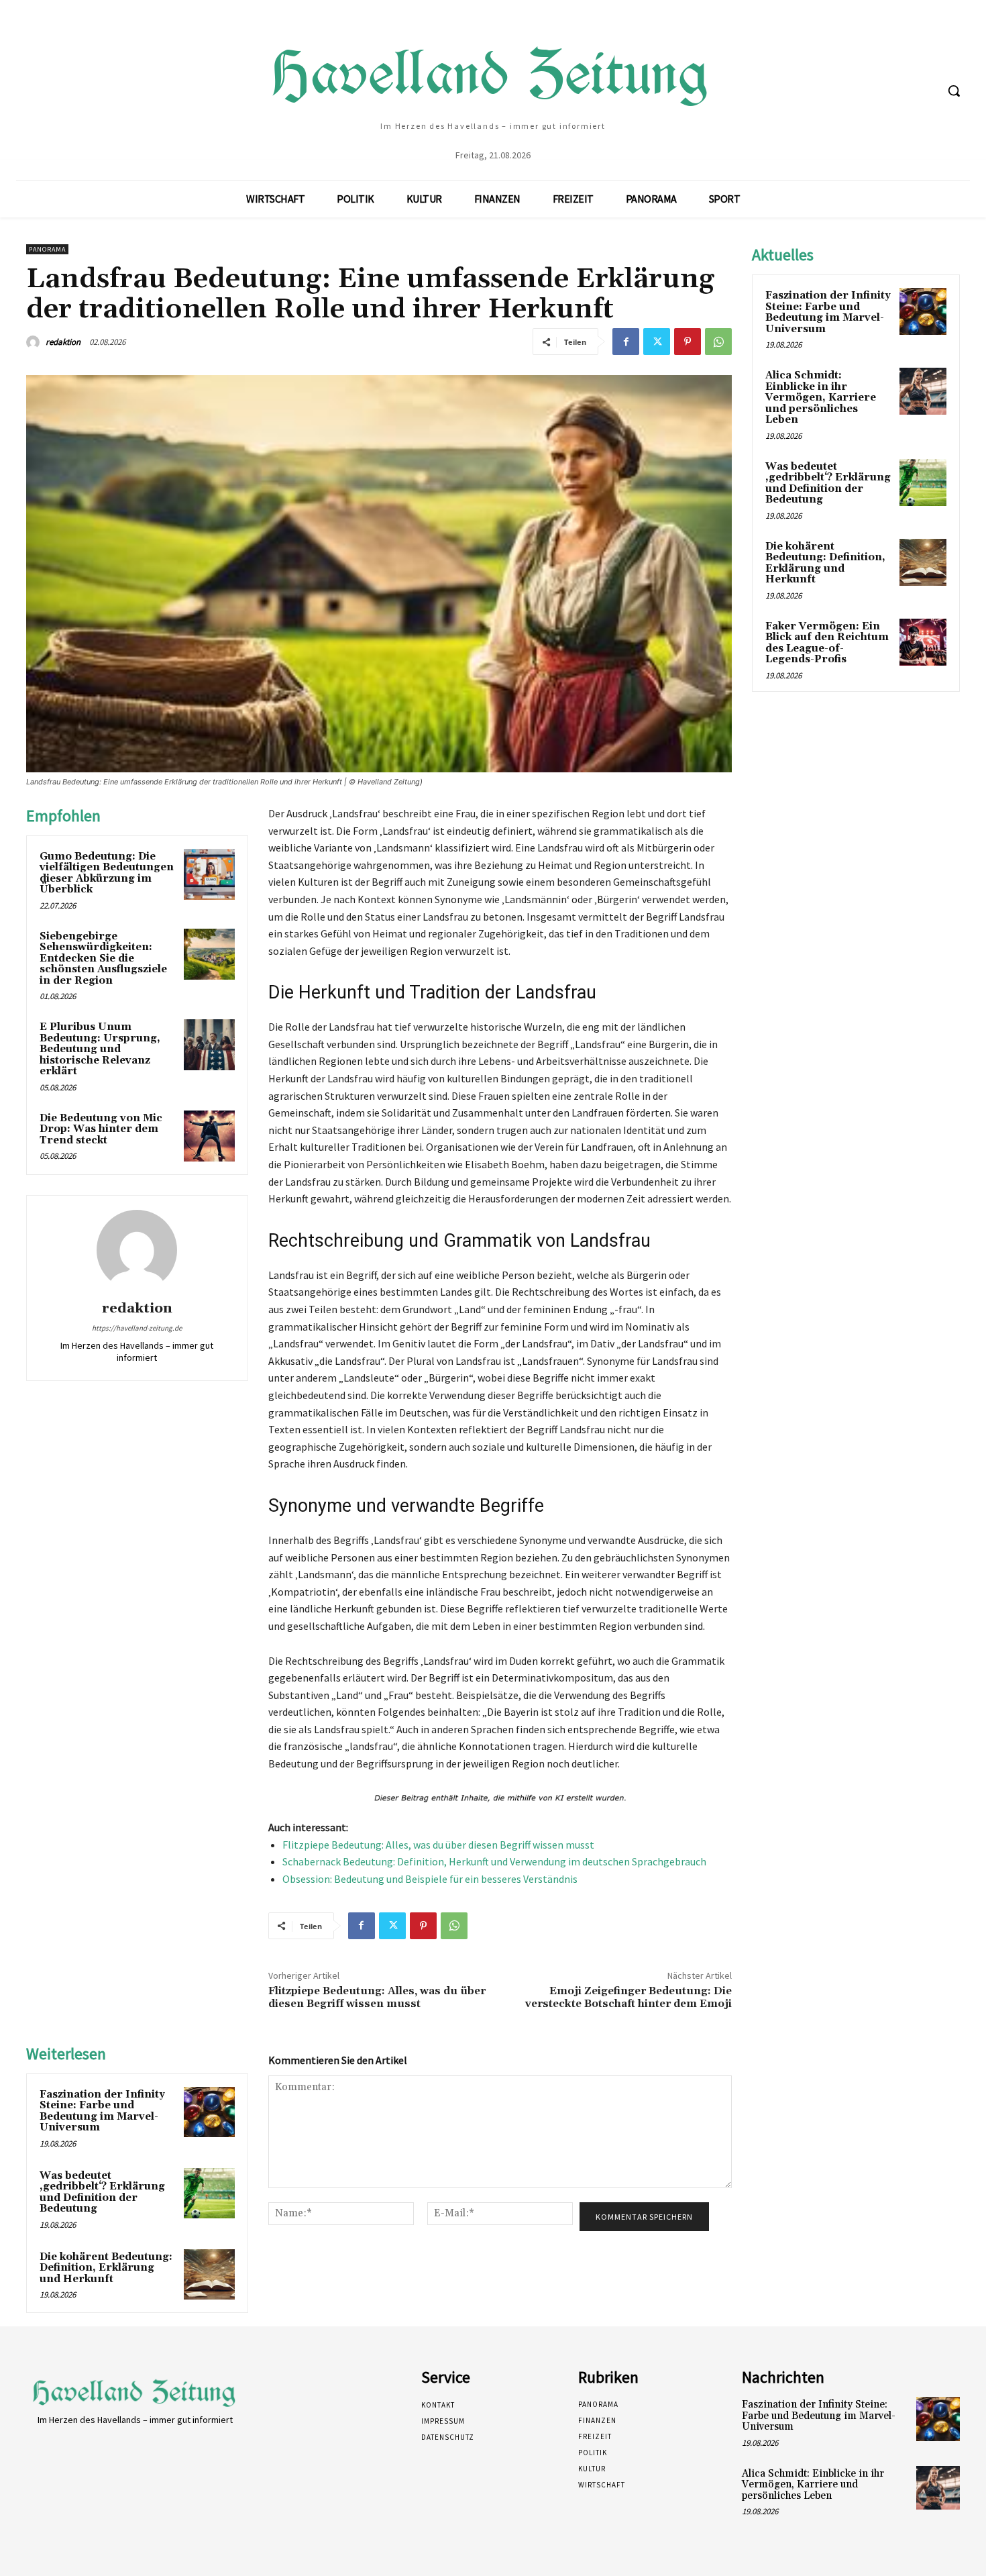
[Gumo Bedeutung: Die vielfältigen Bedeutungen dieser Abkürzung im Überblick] (209, 874)
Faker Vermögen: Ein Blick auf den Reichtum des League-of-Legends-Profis (827, 643)
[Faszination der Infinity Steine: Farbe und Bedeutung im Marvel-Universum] (209, 2112)
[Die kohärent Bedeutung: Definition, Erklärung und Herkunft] (209, 2275)
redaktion (63, 342)
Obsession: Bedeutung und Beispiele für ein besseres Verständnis (430, 1879)
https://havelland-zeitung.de (137, 1328)
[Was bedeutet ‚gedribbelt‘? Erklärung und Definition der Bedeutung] (209, 2194)
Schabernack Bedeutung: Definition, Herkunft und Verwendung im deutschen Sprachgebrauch (494, 1861)
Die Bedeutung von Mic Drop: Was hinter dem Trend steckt (101, 1129)
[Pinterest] (688, 342)
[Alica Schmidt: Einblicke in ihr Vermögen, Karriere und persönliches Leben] (923, 391)
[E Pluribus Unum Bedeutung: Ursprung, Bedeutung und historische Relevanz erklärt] (209, 1045)
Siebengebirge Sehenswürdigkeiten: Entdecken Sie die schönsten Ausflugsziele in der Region (103, 959)
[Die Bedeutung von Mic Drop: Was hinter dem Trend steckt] (209, 1136)
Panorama (47, 249)
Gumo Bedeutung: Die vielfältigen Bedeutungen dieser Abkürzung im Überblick (107, 873)
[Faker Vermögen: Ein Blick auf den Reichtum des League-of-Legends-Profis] (923, 642)
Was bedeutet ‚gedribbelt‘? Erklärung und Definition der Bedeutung (102, 2193)
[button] (954, 91)
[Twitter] (657, 342)
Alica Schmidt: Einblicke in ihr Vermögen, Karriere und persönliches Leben (821, 398)
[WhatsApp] (718, 342)
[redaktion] (35, 342)
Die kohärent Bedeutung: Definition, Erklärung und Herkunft (106, 2268)
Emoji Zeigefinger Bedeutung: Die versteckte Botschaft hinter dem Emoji (628, 1997)
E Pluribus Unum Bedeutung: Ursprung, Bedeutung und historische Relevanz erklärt (100, 1049)
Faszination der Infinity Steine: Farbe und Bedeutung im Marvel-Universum (102, 2111)
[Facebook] (626, 342)
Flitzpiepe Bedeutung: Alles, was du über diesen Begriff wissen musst (438, 1845)
